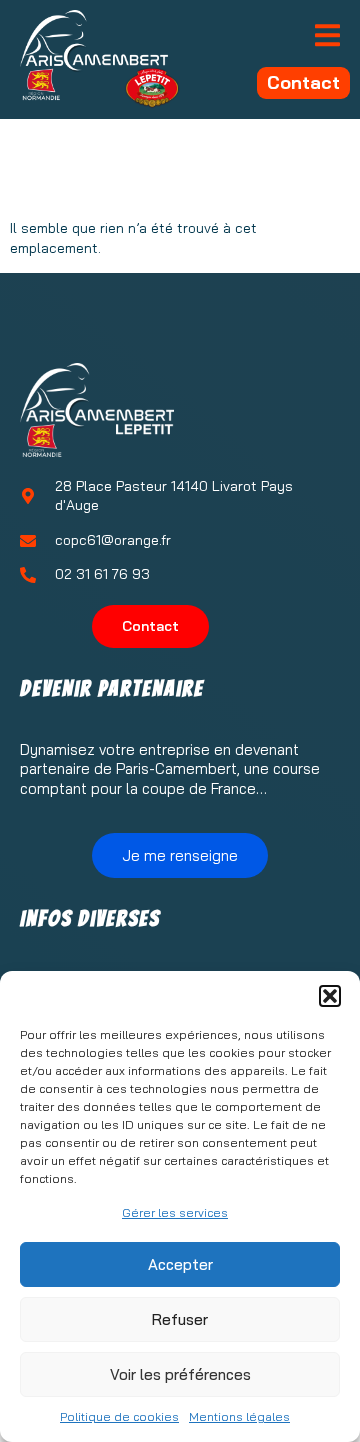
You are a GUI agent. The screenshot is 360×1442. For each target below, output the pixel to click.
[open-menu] (327, 37)
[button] (330, 996)
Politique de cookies (119, 1416)
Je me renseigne (180, 855)
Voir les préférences (180, 1374)
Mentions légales (239, 1416)
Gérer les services (175, 1212)
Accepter (180, 1264)
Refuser (180, 1319)
